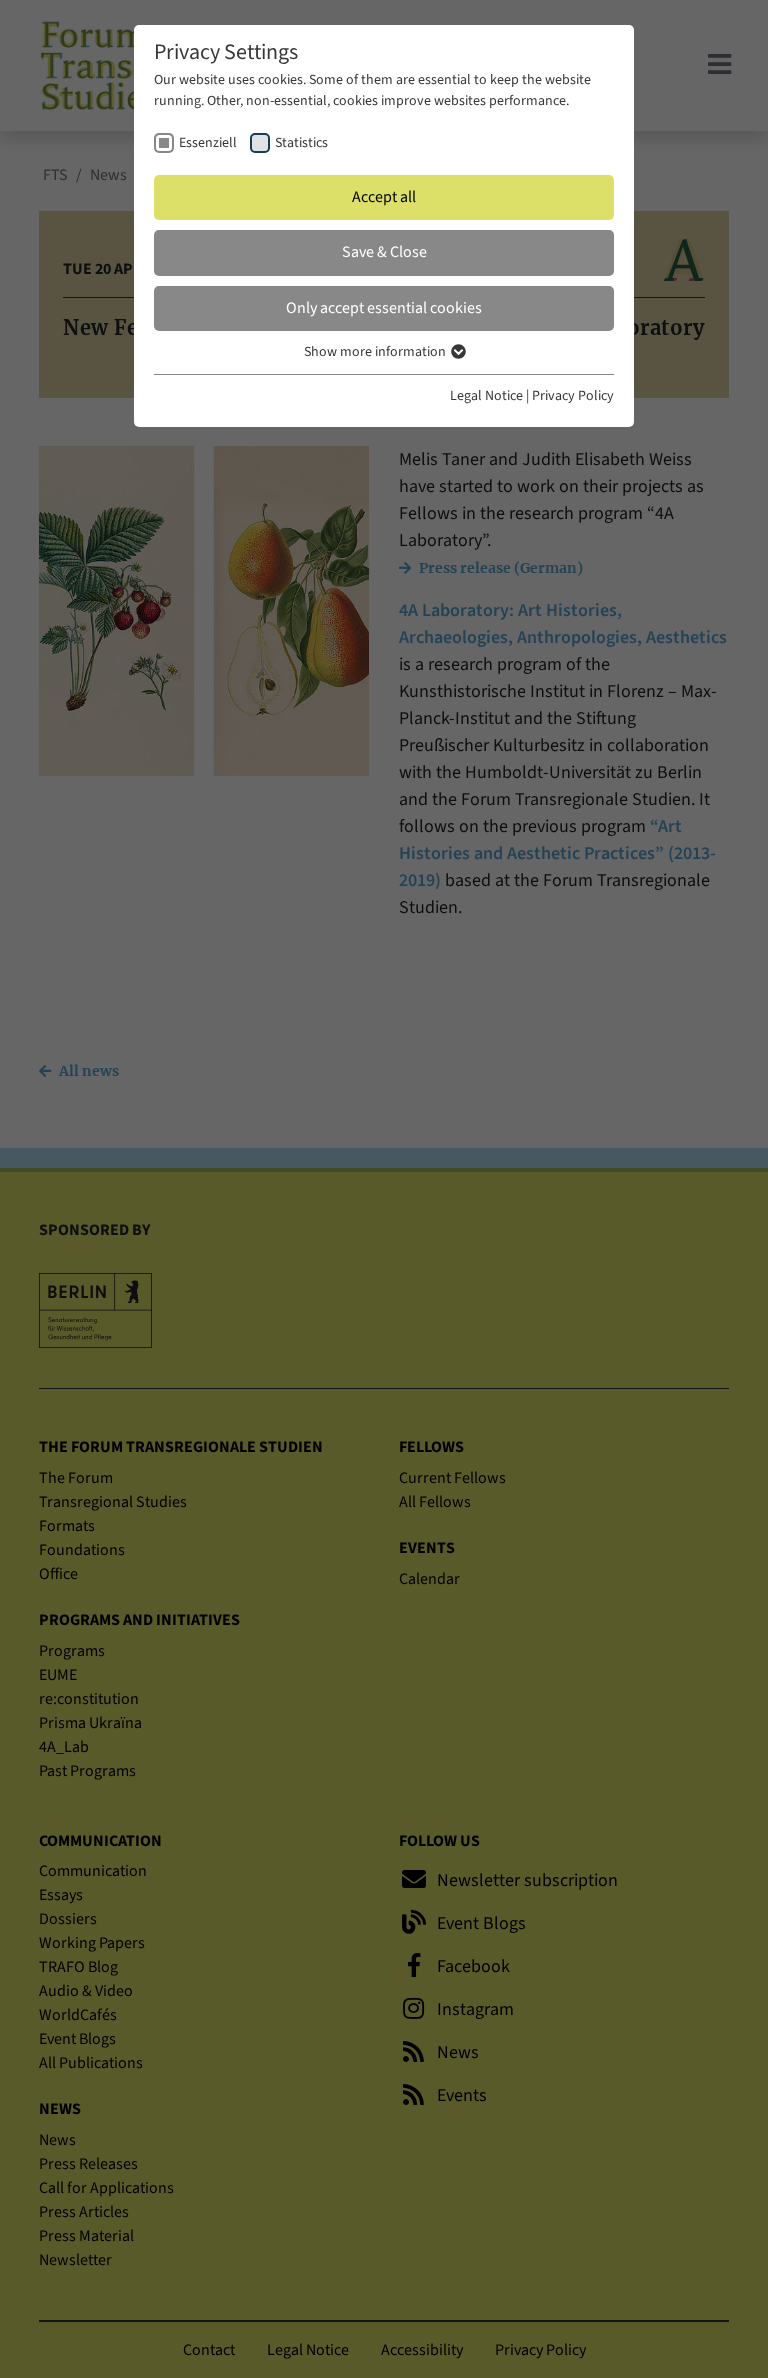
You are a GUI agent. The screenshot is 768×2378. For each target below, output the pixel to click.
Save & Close (384, 252)
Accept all (384, 197)
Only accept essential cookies (384, 308)
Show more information (376, 352)
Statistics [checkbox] (301, 143)
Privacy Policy (573, 396)
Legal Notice (486, 396)
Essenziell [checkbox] (208, 143)
